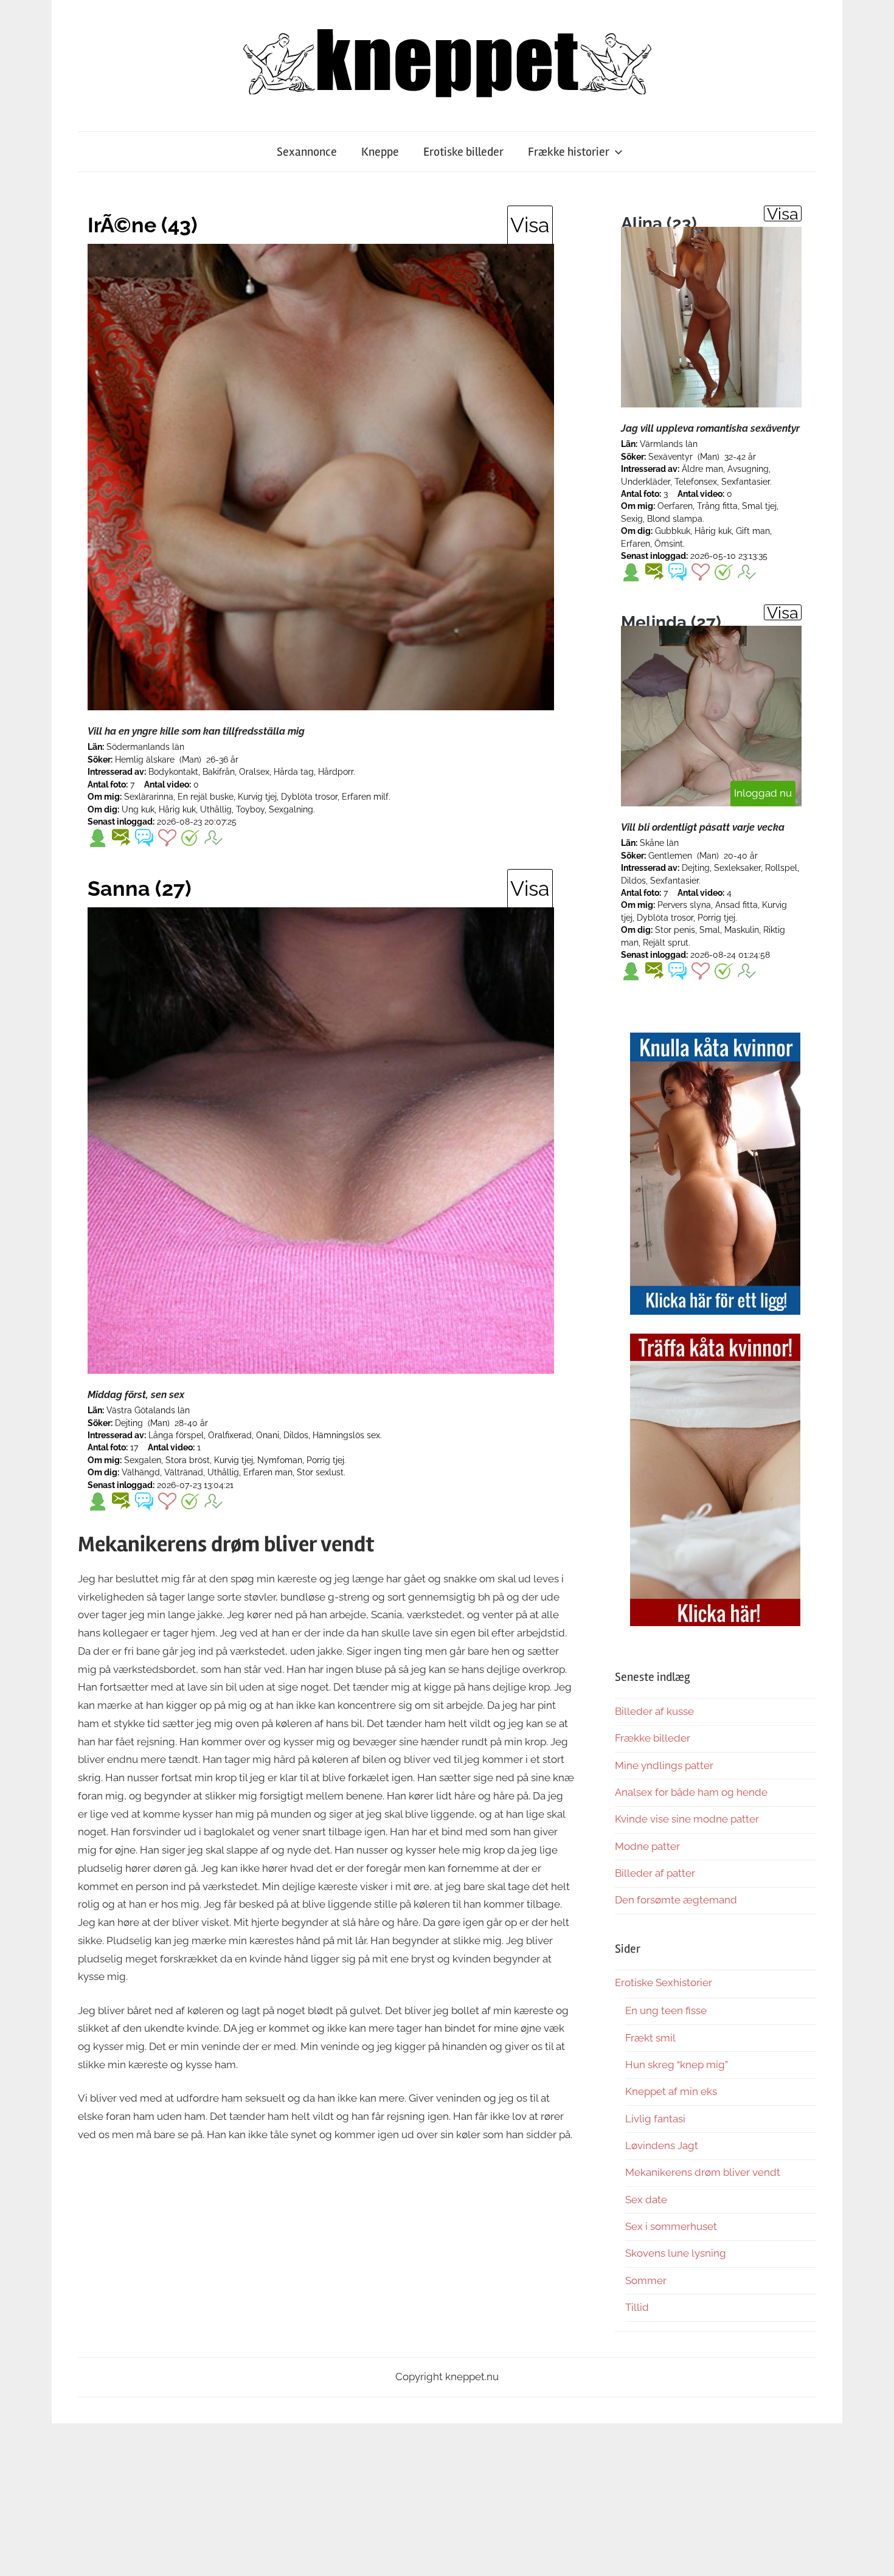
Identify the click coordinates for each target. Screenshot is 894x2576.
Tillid (637, 2307)
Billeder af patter (655, 1873)
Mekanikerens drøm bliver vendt (703, 2172)
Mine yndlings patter (664, 1765)
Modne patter (647, 1846)
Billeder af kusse (654, 1711)
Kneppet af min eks (671, 2091)
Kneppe (380, 152)
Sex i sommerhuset (671, 2226)
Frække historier (569, 152)
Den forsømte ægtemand (676, 1900)
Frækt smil (650, 2038)
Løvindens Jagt (662, 2145)
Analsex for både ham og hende (691, 1792)
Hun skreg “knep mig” (677, 2065)
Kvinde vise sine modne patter (687, 1819)
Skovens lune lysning (676, 2253)
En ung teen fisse (666, 2010)
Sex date (646, 2200)
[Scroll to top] (873, 2555)
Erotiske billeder (463, 152)
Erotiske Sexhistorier (664, 1982)
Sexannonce (307, 152)
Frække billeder (653, 1738)
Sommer (646, 2280)
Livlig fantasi (655, 2119)
